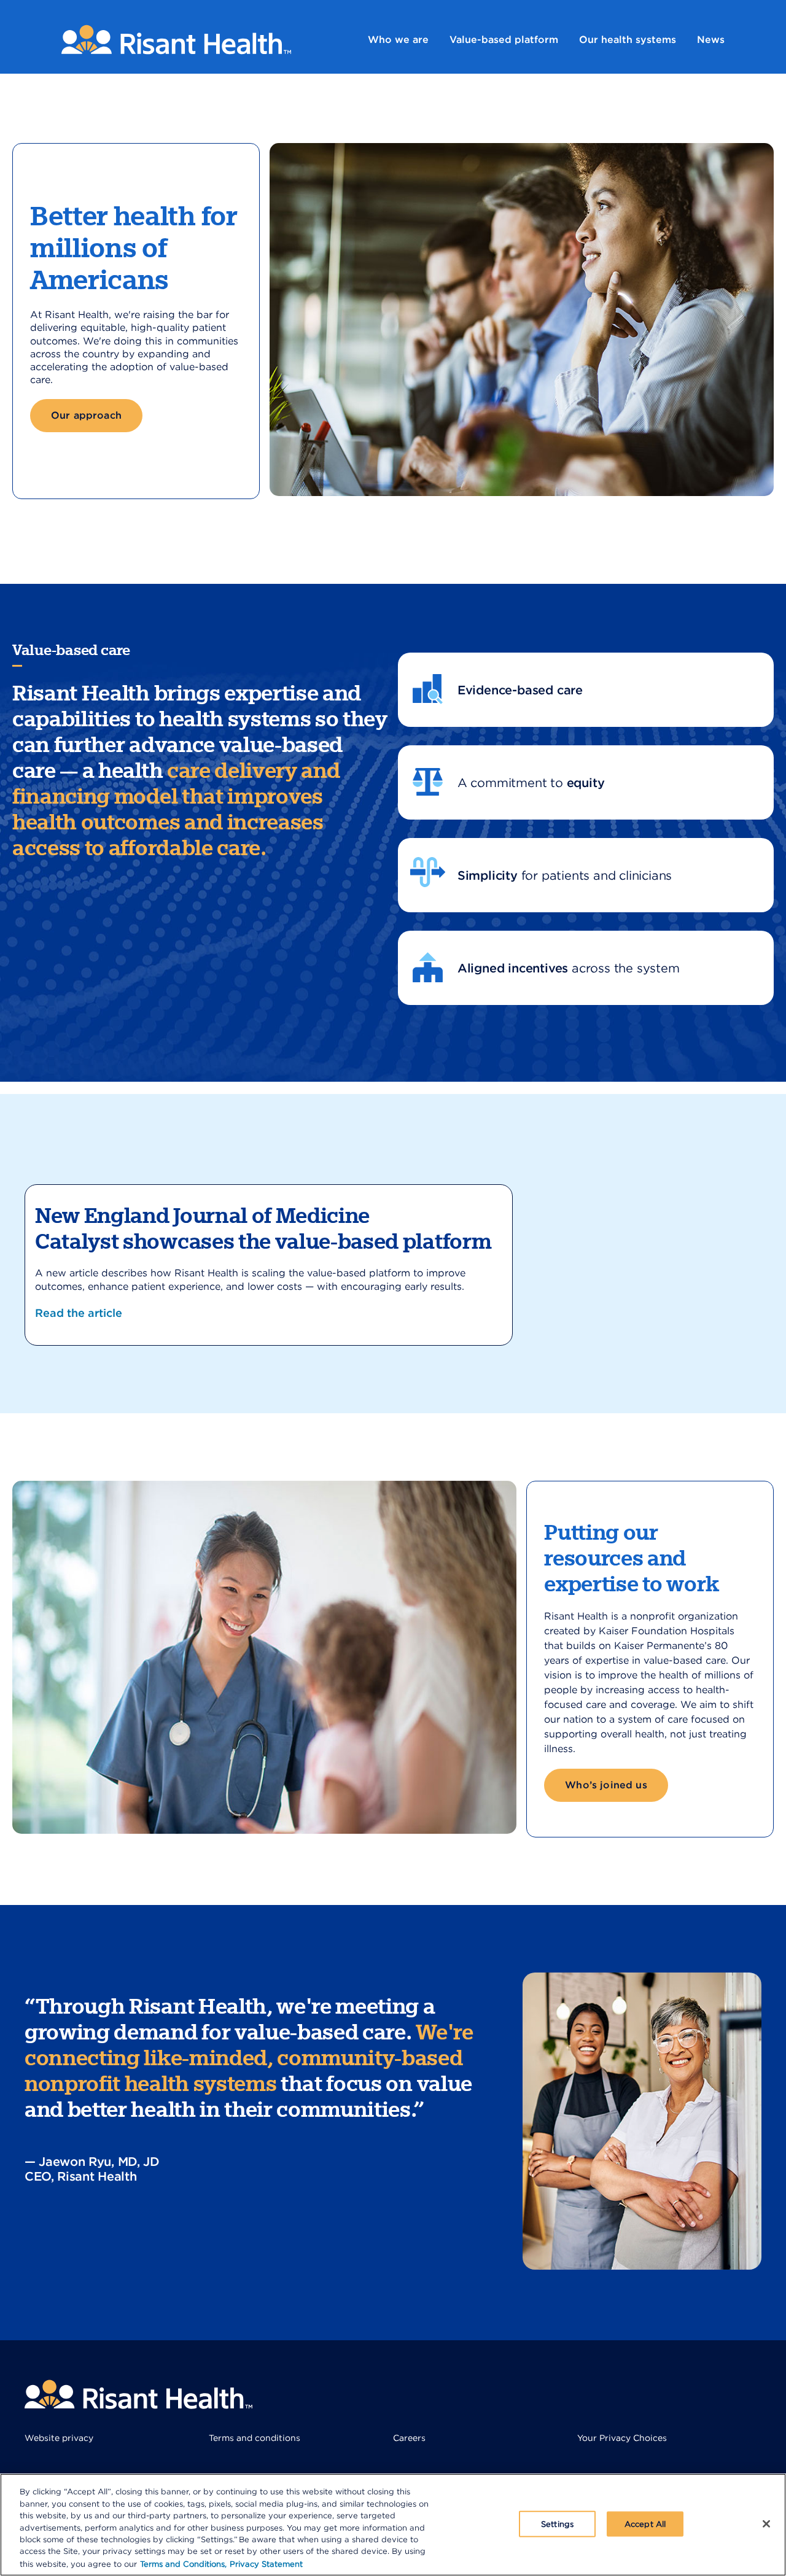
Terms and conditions (255, 2438)
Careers (409, 2438)
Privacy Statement (266, 2563)
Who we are (398, 40)
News (711, 40)
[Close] (766, 2524)
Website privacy (59, 2438)
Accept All (645, 2524)
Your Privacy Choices (622, 2438)
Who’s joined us (606, 1785)
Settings (557, 2524)
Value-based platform (504, 40)
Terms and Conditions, (183, 2563)
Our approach (86, 415)
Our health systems (628, 40)
